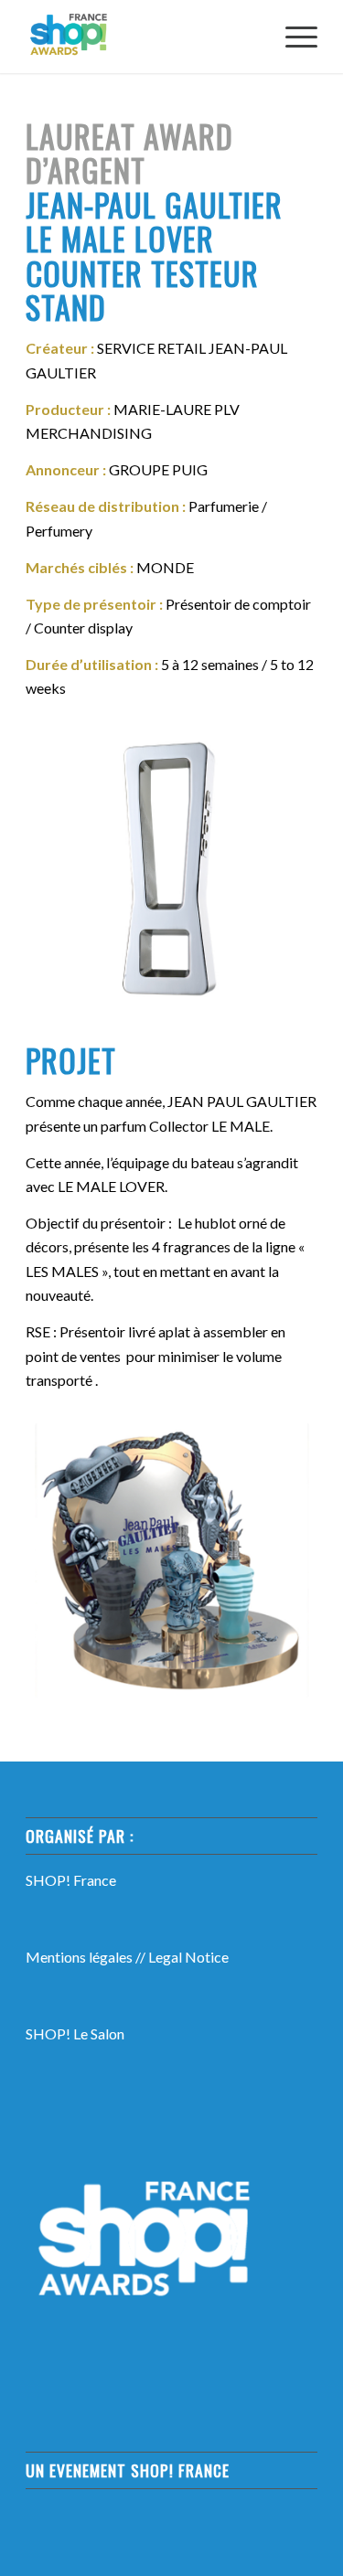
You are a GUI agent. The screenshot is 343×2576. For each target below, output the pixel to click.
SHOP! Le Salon (75, 2033)
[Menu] (292, 37)
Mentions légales (79, 1957)
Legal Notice (188, 1957)
